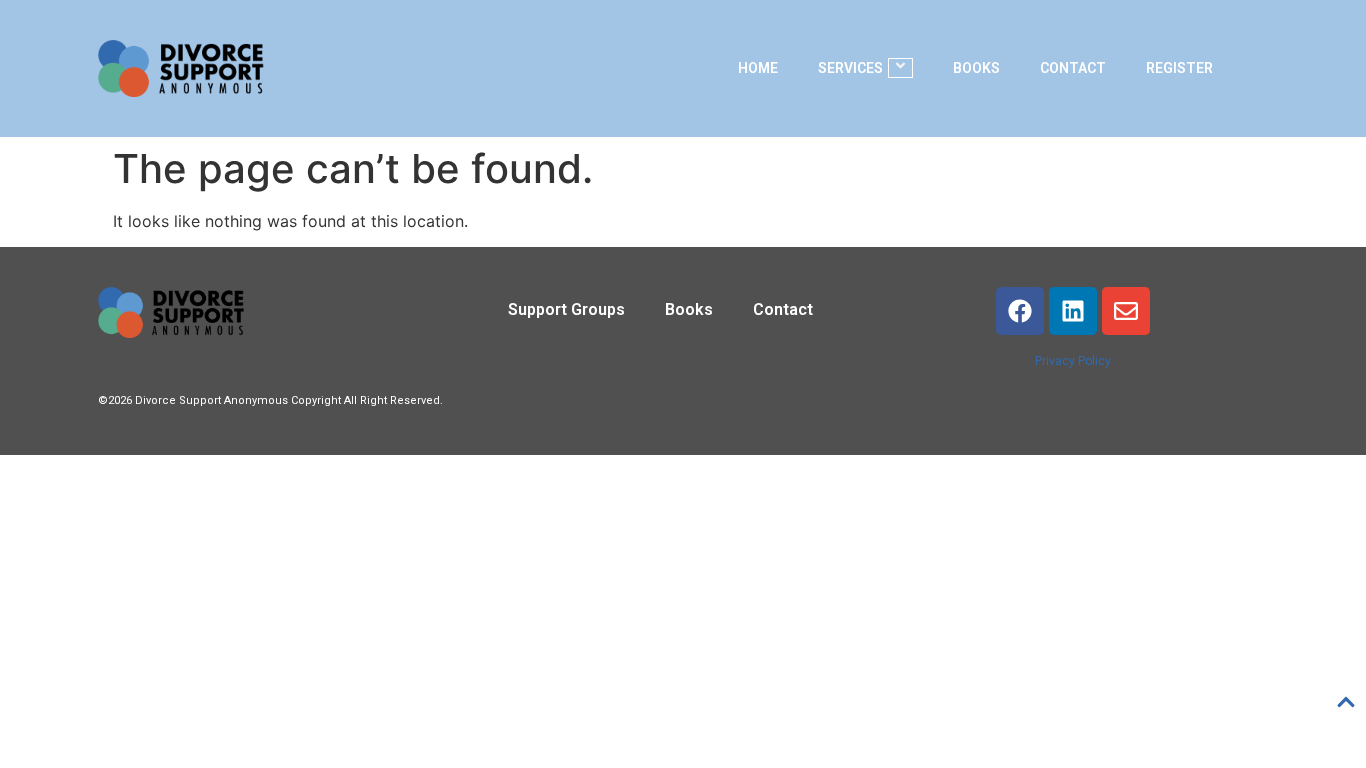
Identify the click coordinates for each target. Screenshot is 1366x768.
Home (758, 68)
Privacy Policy (1073, 361)
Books (976, 68)
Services (850, 68)
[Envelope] (1126, 311)
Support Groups (566, 309)
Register (1179, 68)
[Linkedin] (1073, 311)
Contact (1073, 68)
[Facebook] (1020, 311)
